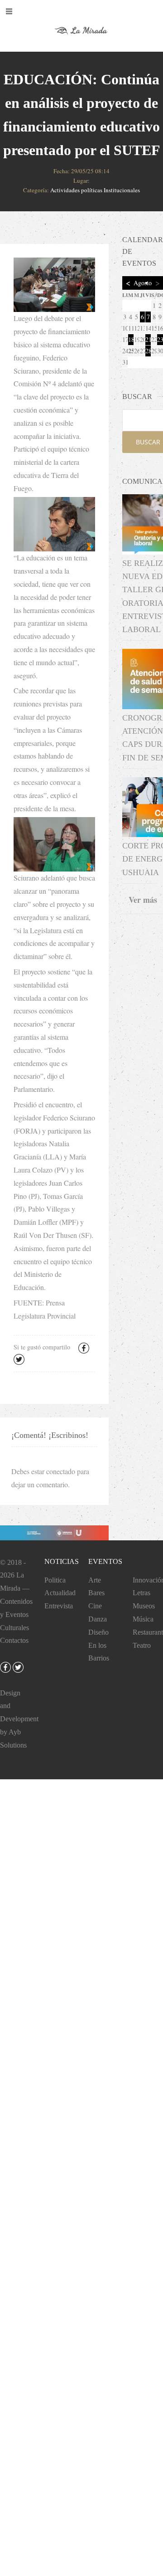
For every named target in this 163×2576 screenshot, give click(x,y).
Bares (96, 1593)
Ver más (143, 900)
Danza (98, 1619)
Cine (95, 1606)
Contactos (14, 1640)
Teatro (142, 1645)
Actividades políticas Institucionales (95, 190)
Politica (55, 1580)
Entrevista (59, 1606)
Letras (141, 1593)
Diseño (98, 1632)
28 (148, 351)
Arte (95, 1580)
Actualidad (60, 1593)
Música (143, 1619)
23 (160, 339)
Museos (144, 1606)
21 (148, 339)
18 (131, 339)
